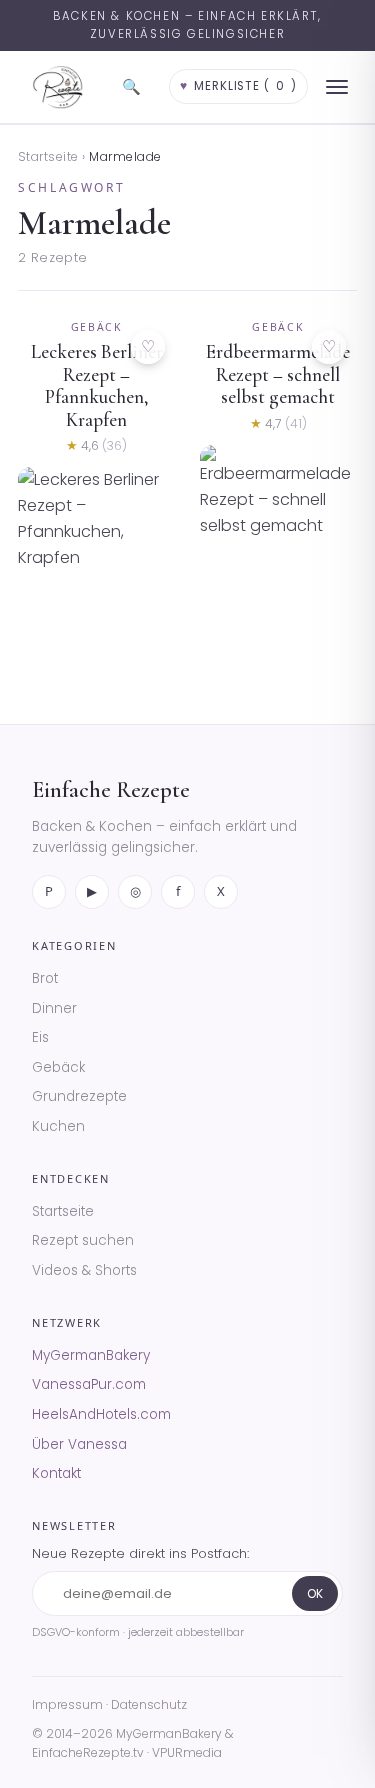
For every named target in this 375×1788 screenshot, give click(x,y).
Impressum (67, 1704)
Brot (45, 978)
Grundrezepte (79, 1096)
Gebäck (58, 1067)
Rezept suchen (83, 1240)
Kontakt (56, 1473)
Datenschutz (149, 1704)
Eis (40, 1037)
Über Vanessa (79, 1444)
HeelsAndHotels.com (101, 1414)
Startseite (48, 156)
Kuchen (58, 1126)
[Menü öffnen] (337, 87)
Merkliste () (238, 86)
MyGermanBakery (91, 1355)
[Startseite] (58, 87)
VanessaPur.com (89, 1384)
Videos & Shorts (84, 1270)
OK (315, 1593)
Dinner (54, 1008)
